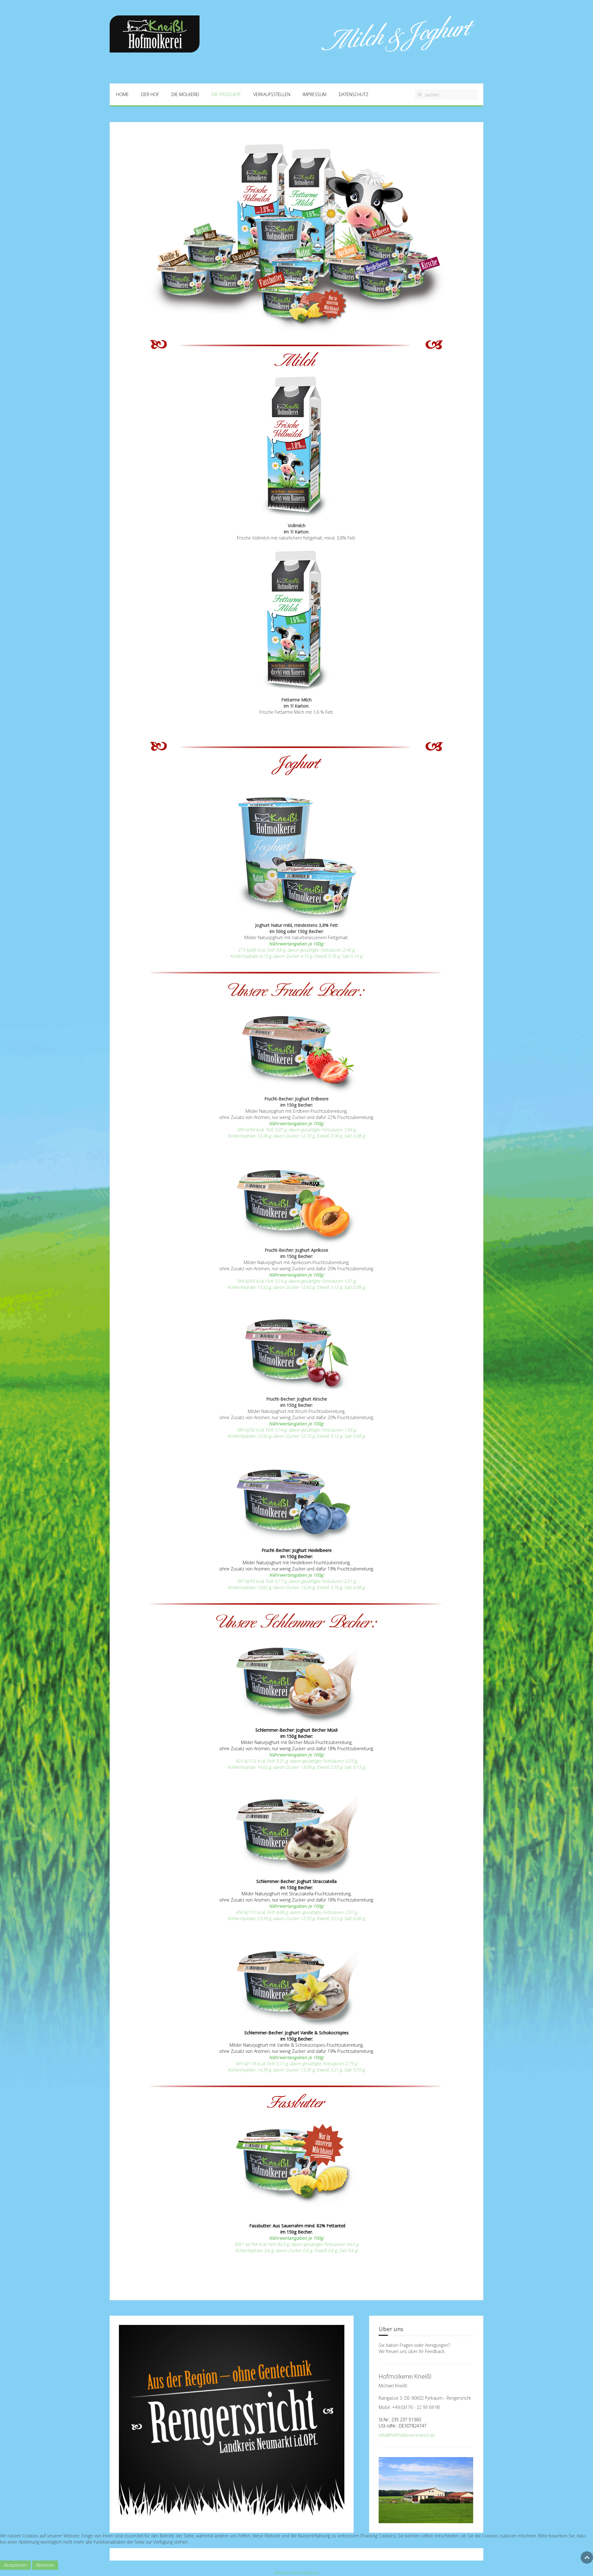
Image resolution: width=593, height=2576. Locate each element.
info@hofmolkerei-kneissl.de (407, 2435)
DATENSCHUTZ (354, 94)
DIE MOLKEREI (185, 94)
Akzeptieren (15, 2565)
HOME (122, 94)
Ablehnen (45, 2565)
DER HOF (150, 94)
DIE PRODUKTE (226, 94)
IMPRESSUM (315, 94)
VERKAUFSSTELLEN (272, 94)
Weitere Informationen (296, 2573)
